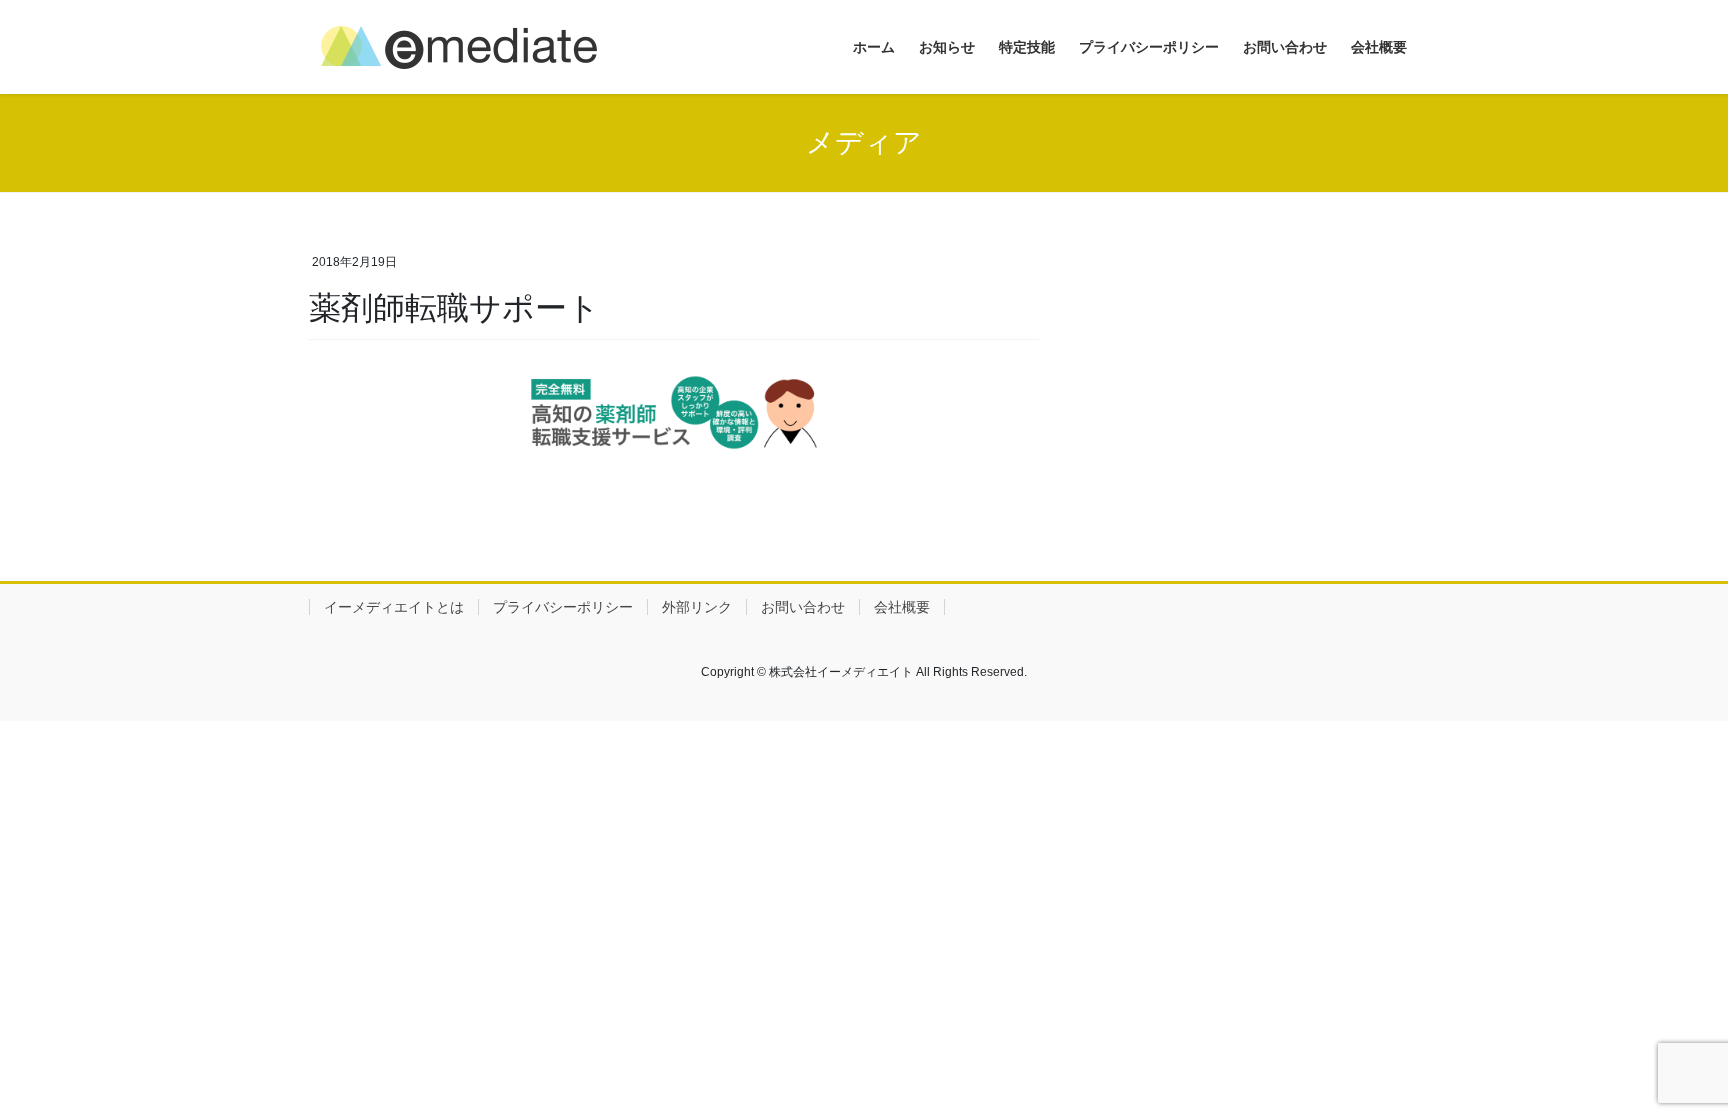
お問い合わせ (803, 607)
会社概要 (902, 607)
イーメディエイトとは (394, 607)
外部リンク (697, 607)
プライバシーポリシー (563, 607)
